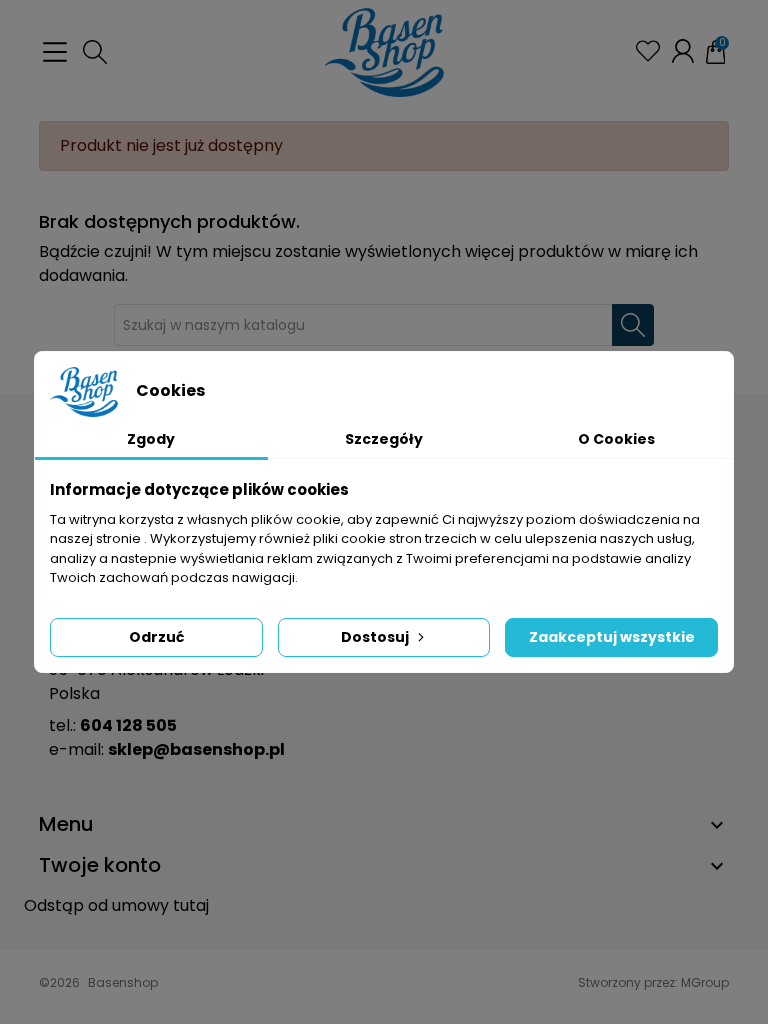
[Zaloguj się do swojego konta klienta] (683, 51)
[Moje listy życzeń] (648, 51)
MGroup (705, 982)
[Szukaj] (633, 325)
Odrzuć (156, 637)
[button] (95, 52)
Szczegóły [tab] (384, 439)
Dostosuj (375, 637)
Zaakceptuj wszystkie (612, 637)
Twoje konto (100, 865)
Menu (66, 824)
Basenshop (123, 982)
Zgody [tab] (151, 439)
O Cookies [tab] (616, 439)
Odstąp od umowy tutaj (116, 905)
